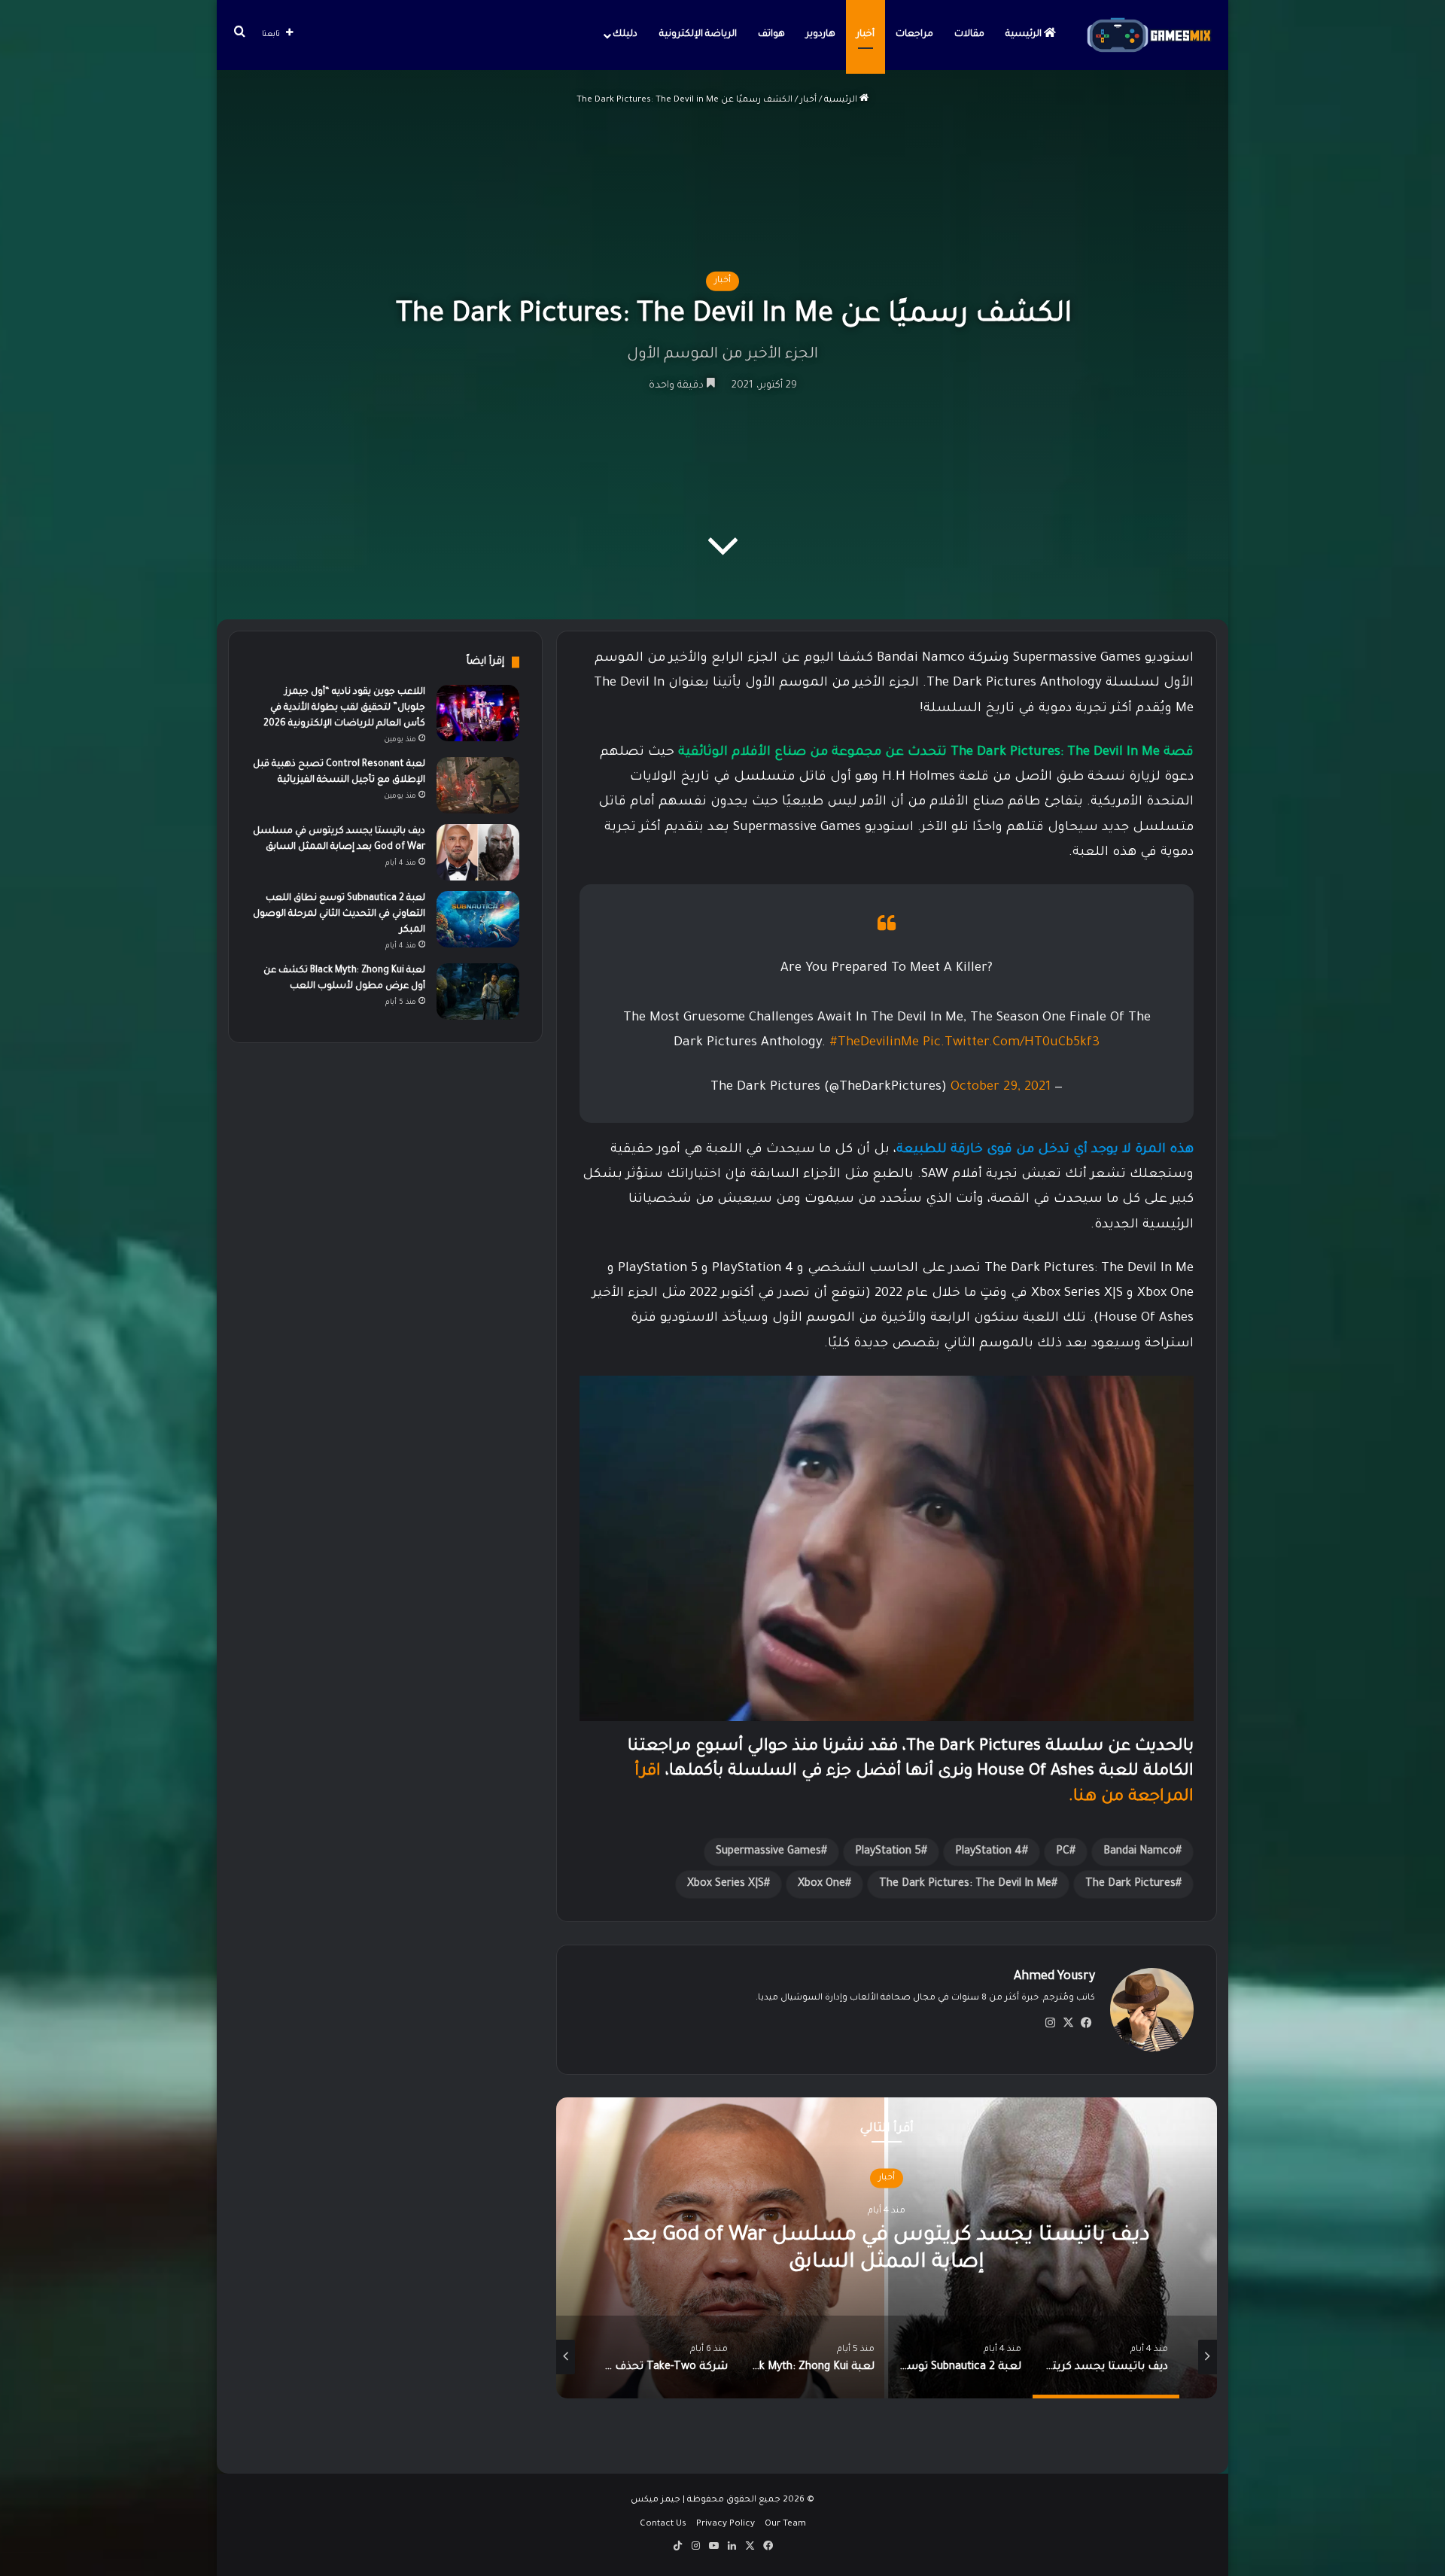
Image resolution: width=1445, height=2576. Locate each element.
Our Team (785, 2524)
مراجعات (914, 35)
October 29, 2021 (1001, 1088)
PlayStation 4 (989, 1852)
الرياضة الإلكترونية (698, 35)
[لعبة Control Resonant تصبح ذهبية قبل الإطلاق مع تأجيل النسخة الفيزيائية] (478, 785)
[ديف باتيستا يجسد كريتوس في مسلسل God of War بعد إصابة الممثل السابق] (478, 852)
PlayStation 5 (888, 1852)
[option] (825, 2248)
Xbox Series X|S (726, 1884)
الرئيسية (1025, 35)
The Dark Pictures (1130, 1884)
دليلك (625, 35)
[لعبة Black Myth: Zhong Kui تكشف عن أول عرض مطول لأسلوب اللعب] (478, 991)
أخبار (865, 35)
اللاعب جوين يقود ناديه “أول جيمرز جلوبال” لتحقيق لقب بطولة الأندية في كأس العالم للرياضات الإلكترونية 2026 (344, 708)
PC (1063, 1852)
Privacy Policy (726, 2524)
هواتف (771, 35)
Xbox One (821, 1884)
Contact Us (663, 2524)
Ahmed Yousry (1054, 1977)
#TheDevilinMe (874, 1043)
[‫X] (1068, 2023)
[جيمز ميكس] (1149, 35)
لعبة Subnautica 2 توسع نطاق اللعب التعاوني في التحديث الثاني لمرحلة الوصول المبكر (339, 914)
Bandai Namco (1139, 1852)
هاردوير (821, 35)
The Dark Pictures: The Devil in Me (965, 1884)
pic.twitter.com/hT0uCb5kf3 (1011, 1043)
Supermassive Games (768, 1852)
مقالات (969, 35)
